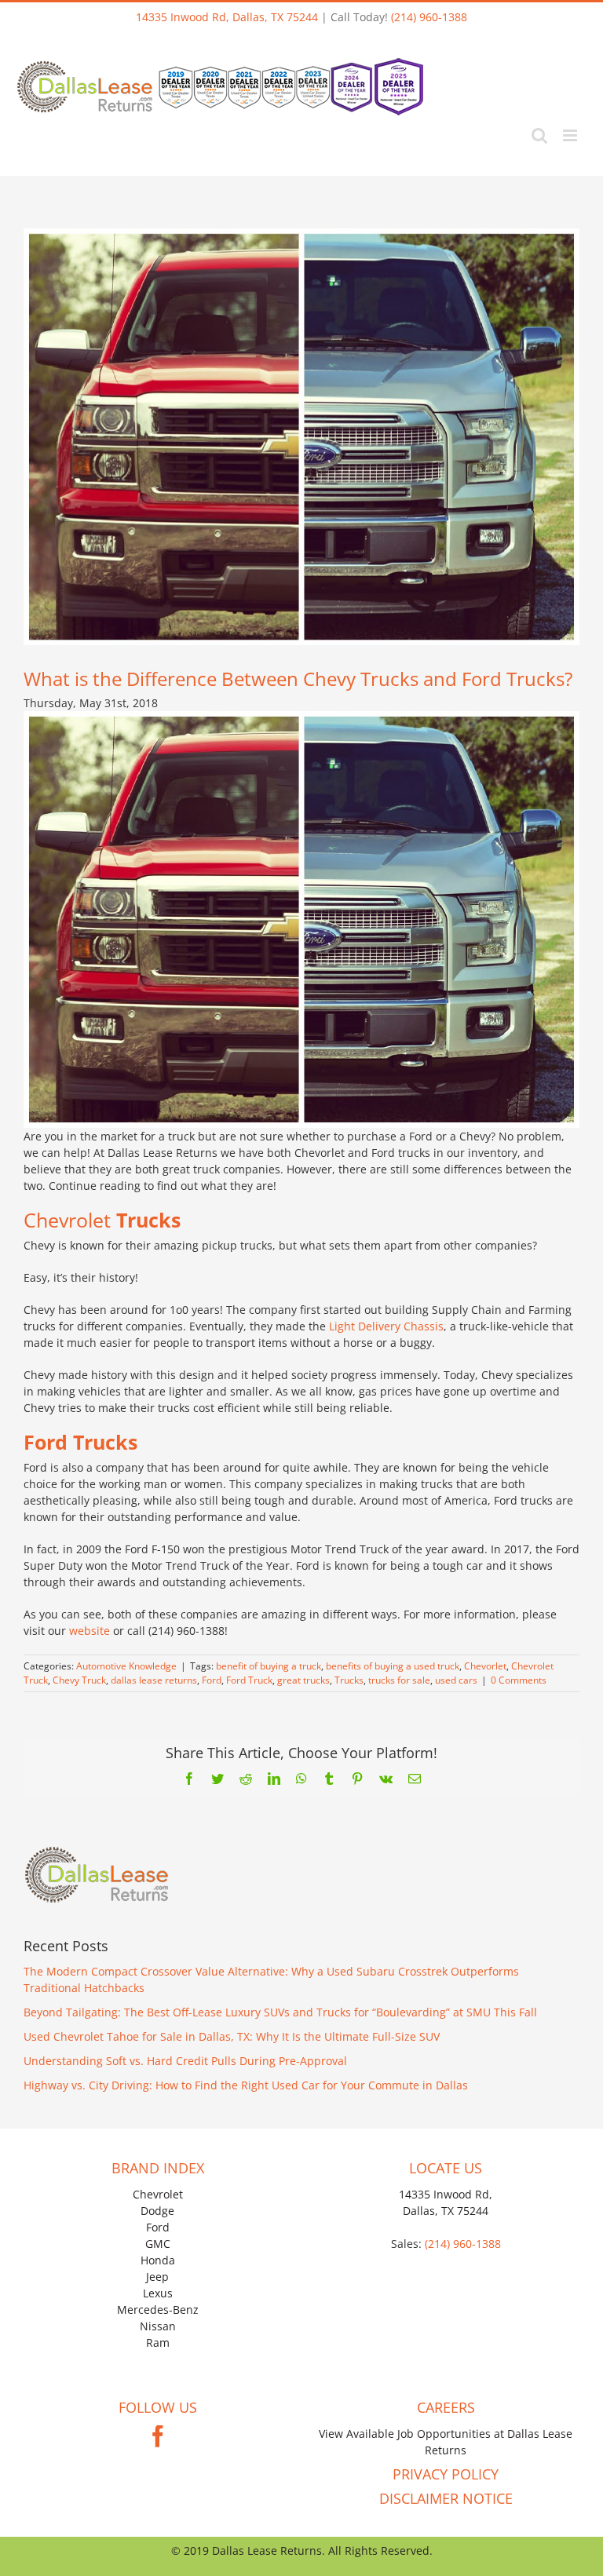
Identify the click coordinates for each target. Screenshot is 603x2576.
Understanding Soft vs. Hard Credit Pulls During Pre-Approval (185, 2061)
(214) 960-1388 (429, 17)
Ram (158, 2342)
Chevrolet (158, 2194)
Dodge (157, 2211)
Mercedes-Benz (158, 2310)
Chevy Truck (79, 1680)
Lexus (158, 2293)
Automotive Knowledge (126, 1666)
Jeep (157, 2277)
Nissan (158, 2326)
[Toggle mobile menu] (571, 135)
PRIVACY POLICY (446, 2474)
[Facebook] (158, 2436)
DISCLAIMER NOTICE (446, 2498)
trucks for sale (399, 1680)
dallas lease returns (154, 1680)
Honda (158, 2260)
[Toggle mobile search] (539, 135)
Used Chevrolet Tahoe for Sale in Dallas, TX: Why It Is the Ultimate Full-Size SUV (232, 2036)
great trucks (303, 1680)
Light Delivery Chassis (386, 1326)
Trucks (349, 1680)
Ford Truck (249, 1680)
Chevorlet (485, 1666)
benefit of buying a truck (269, 1666)
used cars (456, 1680)
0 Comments (519, 1680)
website (91, 1631)
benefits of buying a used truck (393, 1666)
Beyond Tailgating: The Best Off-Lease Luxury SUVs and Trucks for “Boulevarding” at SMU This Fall (280, 2012)
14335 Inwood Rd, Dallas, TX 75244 (227, 17)
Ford (212, 1680)
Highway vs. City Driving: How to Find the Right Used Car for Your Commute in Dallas (246, 2085)
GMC (158, 2244)
